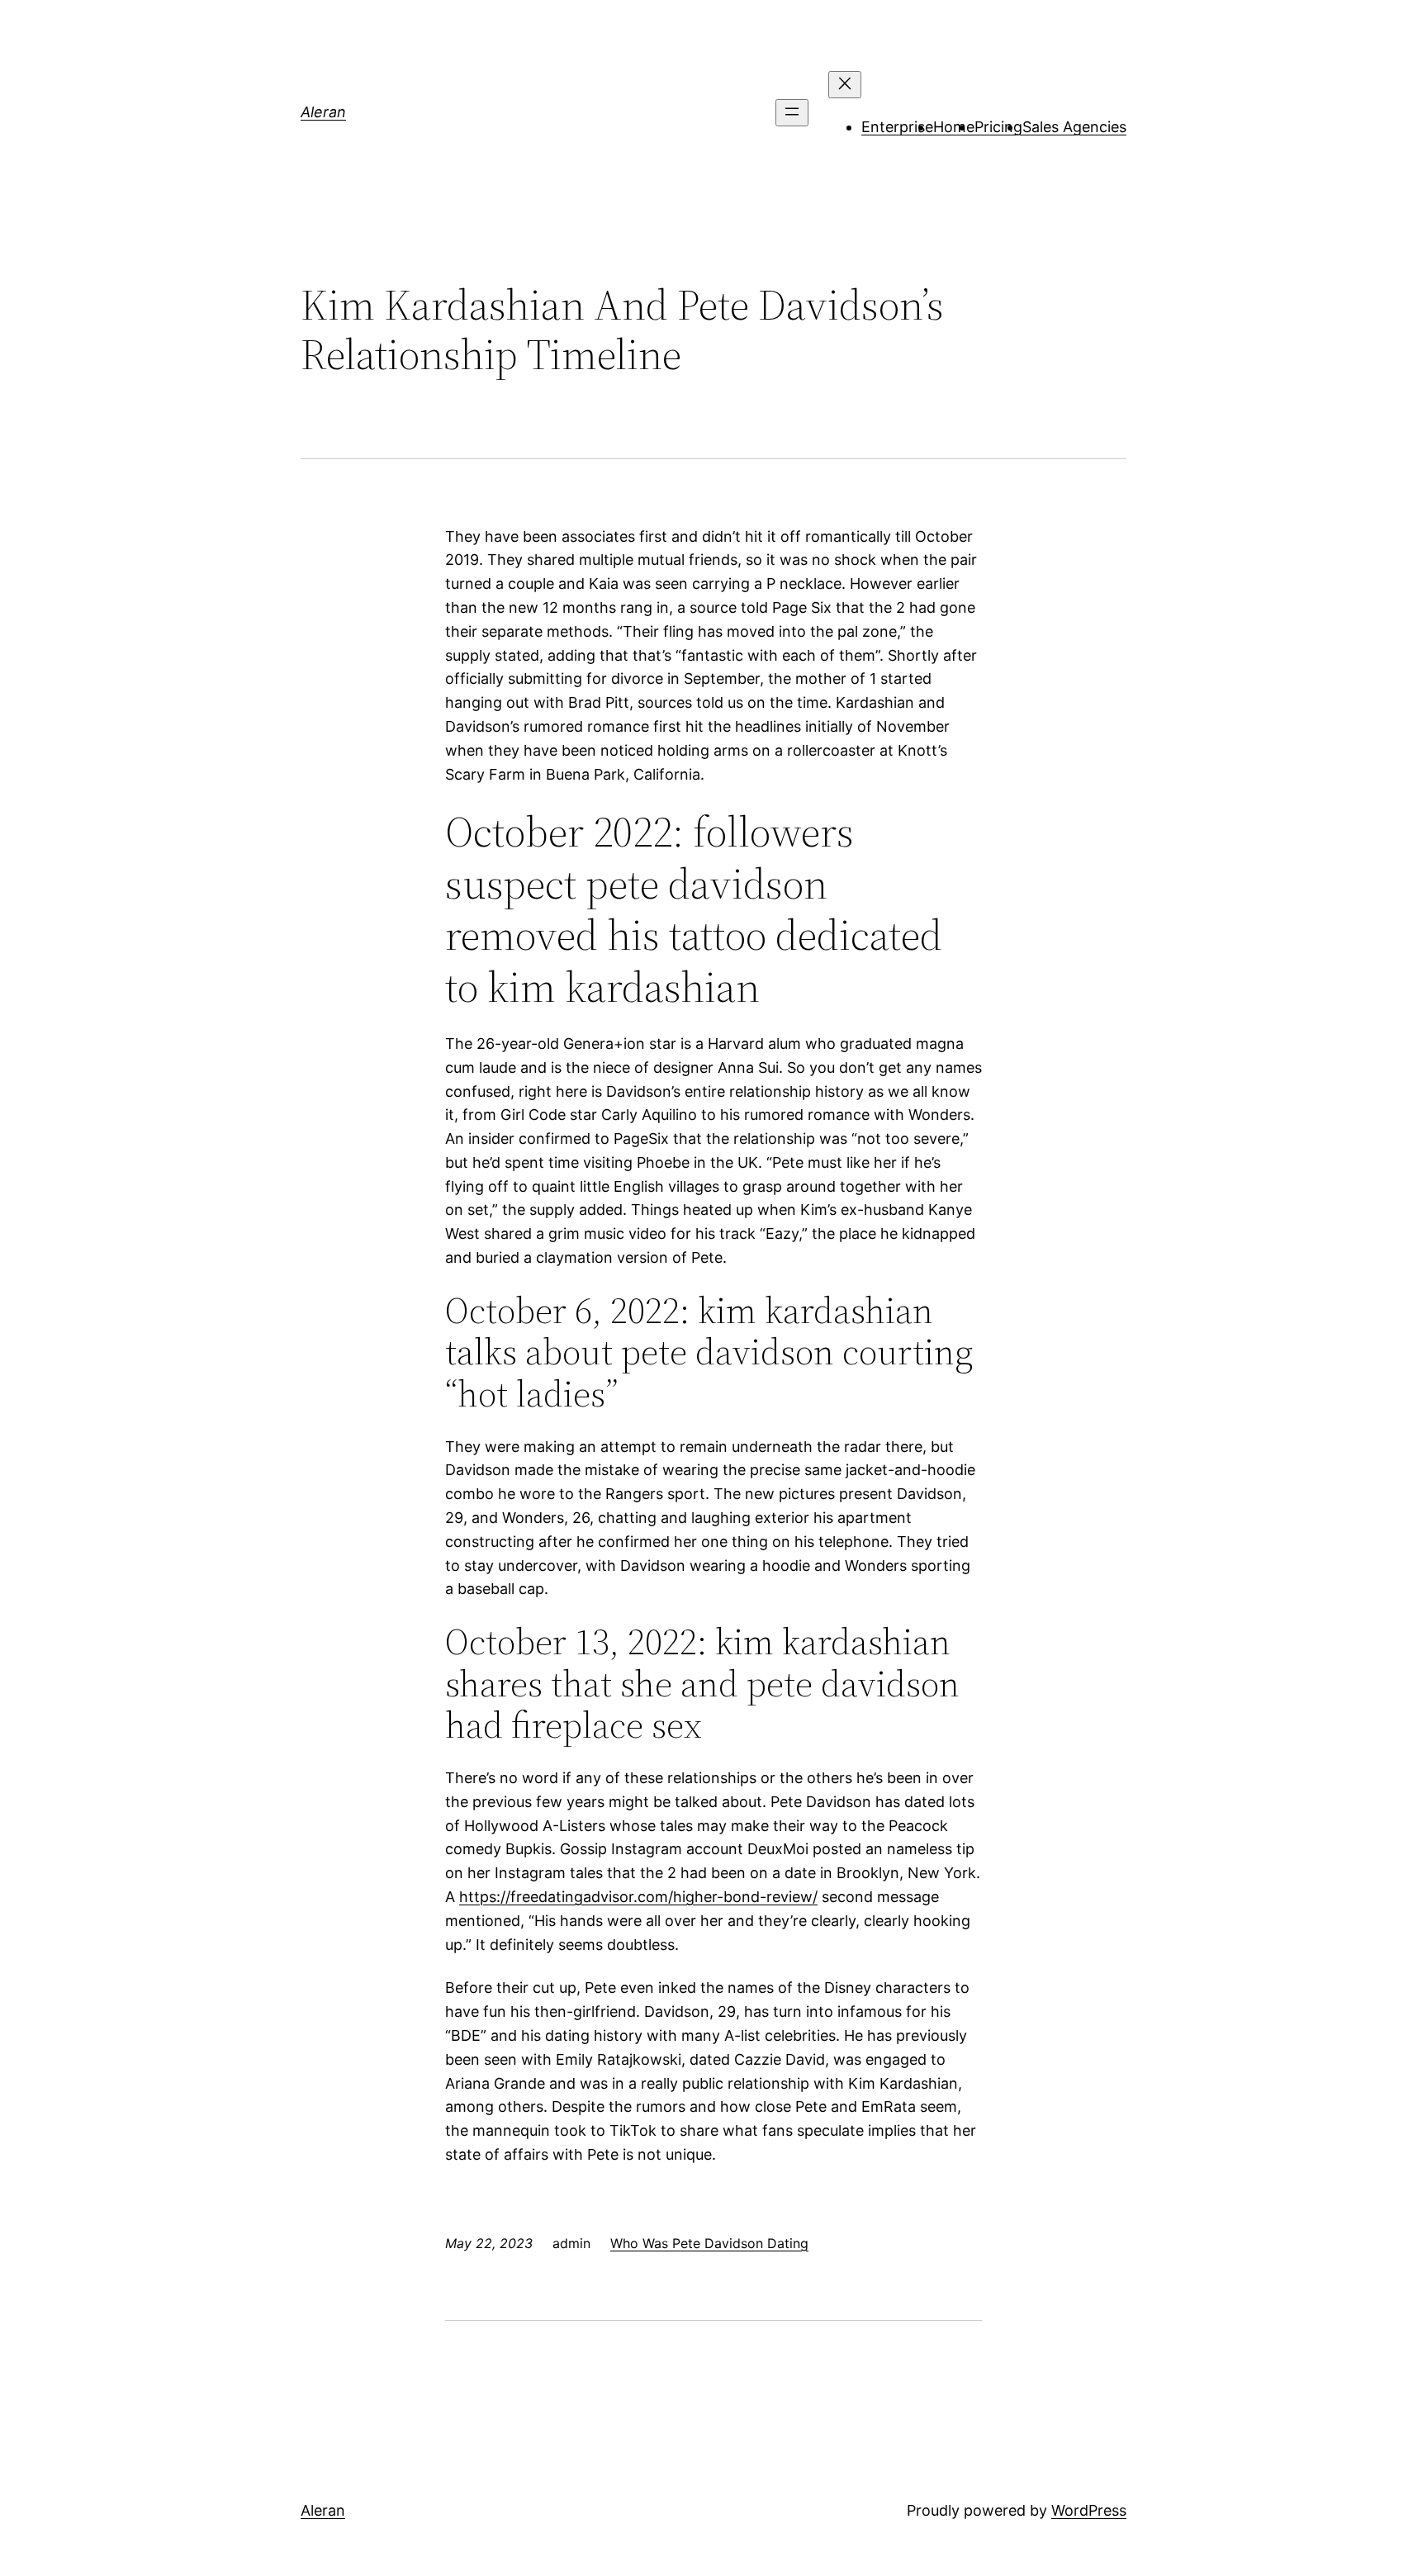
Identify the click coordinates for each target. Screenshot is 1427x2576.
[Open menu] (792, 113)
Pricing (998, 127)
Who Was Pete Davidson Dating (709, 2243)
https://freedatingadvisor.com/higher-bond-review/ (638, 1897)
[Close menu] (845, 85)
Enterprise (897, 127)
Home (954, 127)
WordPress (1089, 2510)
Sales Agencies (1074, 127)
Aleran (323, 112)
